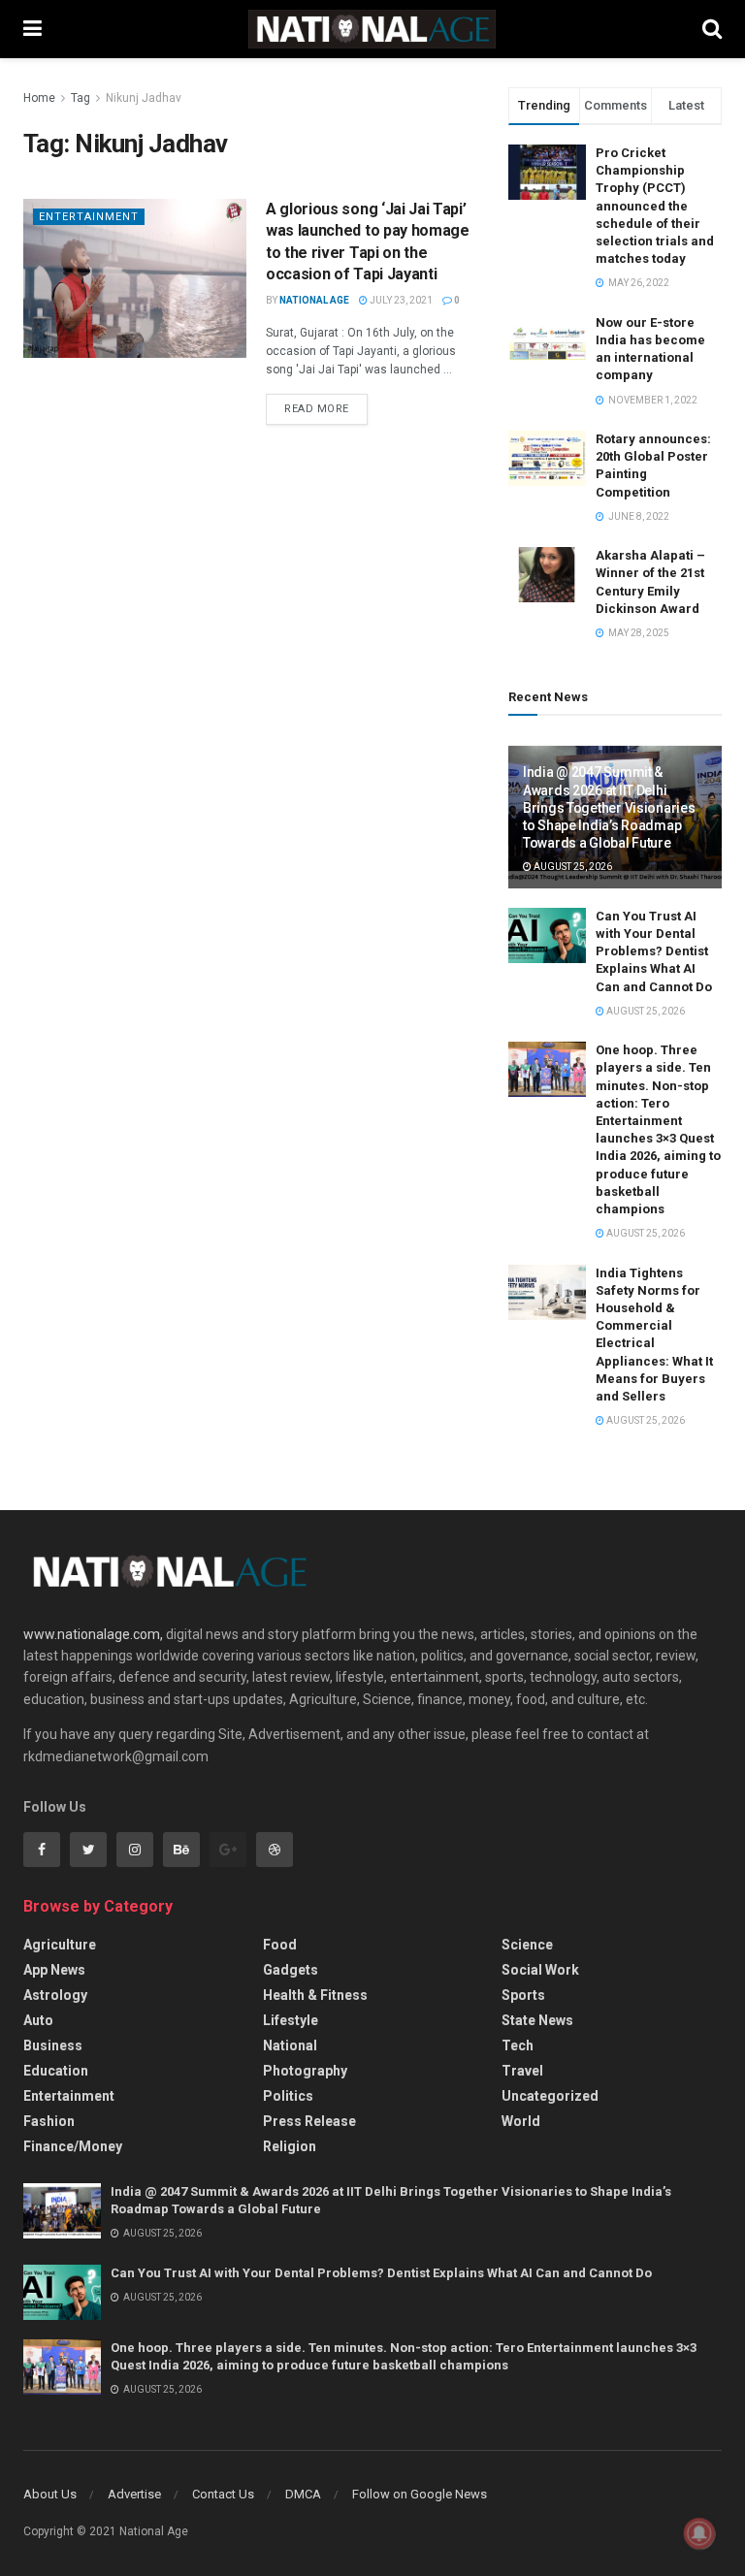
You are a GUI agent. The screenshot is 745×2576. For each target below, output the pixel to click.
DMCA (303, 2494)
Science (527, 1945)
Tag (81, 98)
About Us (50, 2494)
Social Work (540, 1970)
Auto (38, 2020)
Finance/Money (73, 2146)
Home (39, 98)
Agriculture (60, 1945)
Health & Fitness (315, 1995)
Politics (288, 2096)
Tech (518, 2045)
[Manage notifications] (699, 2533)
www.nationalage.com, (93, 1634)
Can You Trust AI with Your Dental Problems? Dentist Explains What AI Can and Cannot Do (654, 951)
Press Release (309, 2121)
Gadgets (291, 1970)
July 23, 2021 (400, 300)
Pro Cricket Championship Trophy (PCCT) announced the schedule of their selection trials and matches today (655, 206)
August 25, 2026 (572, 867)
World (521, 2121)
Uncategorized (550, 2096)
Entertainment (89, 217)
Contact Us (223, 2494)
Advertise (134, 2494)
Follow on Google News (420, 2494)
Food (280, 1945)
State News (537, 2020)
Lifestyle (291, 2020)
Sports (523, 1995)
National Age (314, 300)
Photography (305, 2071)
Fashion (49, 2121)
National (290, 2045)
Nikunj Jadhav (144, 98)
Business (53, 2045)
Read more (317, 409)
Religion (290, 2146)
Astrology (55, 1995)
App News (54, 1970)
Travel (522, 2071)
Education (56, 2071)
